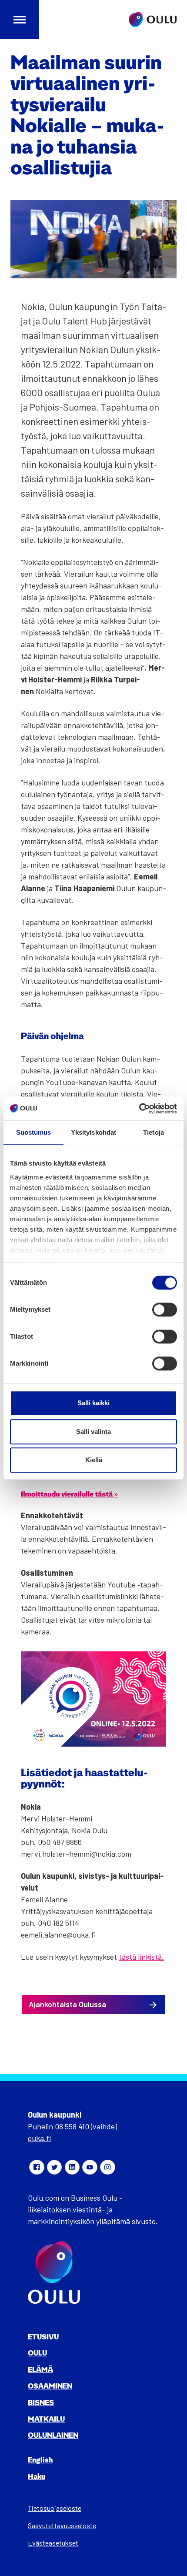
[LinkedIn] (72, 2167)
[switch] (165, 1310)
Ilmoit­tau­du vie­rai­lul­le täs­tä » (69, 1495)
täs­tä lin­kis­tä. (141, 1957)
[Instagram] (107, 2167)
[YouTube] (90, 2167)
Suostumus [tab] (34, 1132)
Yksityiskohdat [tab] (93, 1132)
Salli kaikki (93, 1403)
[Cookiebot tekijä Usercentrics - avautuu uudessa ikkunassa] (139, 1109)
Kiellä (94, 1460)
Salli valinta (93, 1432)
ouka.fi (39, 2138)
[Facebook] (37, 2167)
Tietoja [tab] (154, 1132)
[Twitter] (54, 2167)
